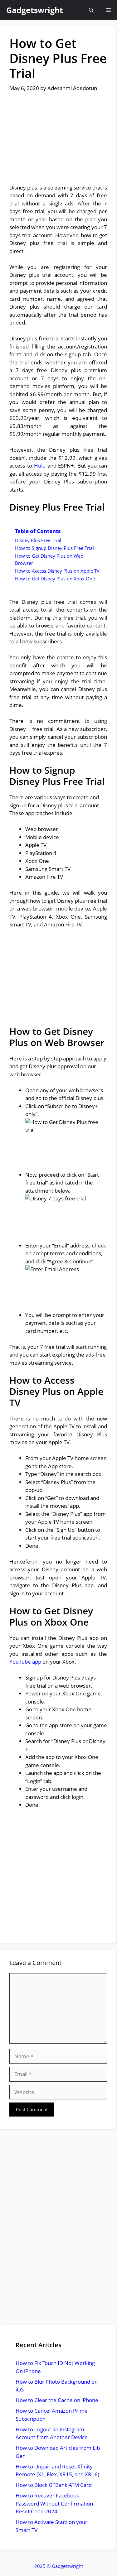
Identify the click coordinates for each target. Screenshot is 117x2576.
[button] (91, 10)
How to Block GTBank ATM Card (54, 2485)
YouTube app (25, 1662)
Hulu (40, 466)
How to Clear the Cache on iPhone (57, 2400)
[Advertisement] (58, 142)
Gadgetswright (35, 10)
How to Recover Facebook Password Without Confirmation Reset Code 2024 (54, 2503)
